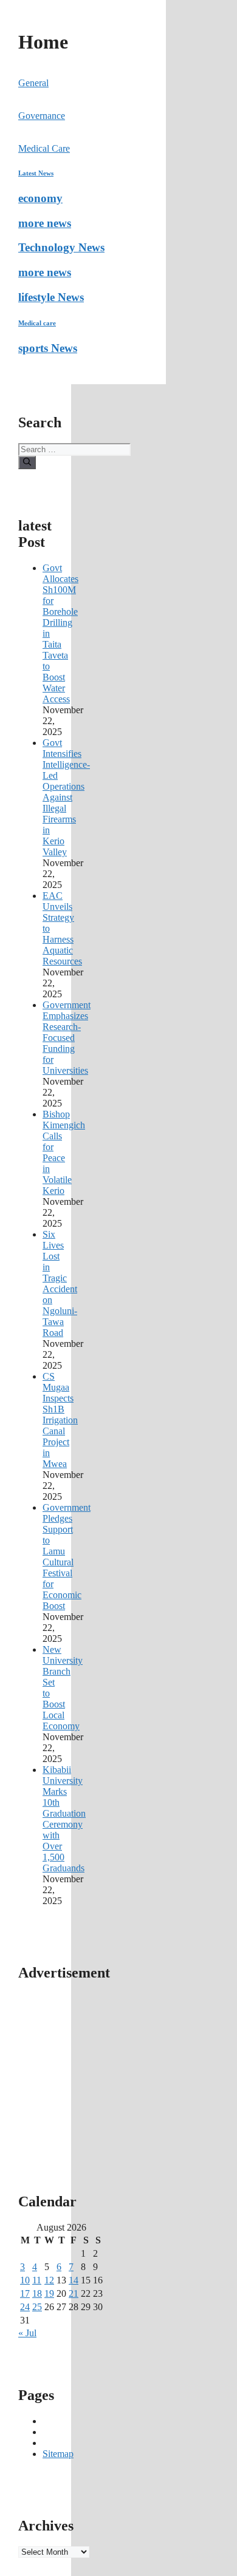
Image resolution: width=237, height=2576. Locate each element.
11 (37, 2280)
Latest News (36, 173)
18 (37, 2293)
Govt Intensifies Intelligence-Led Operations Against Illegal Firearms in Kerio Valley (66, 797)
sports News (48, 348)
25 (37, 2307)
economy (40, 198)
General (33, 83)
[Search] (27, 463)
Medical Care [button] (44, 148)
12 (49, 2280)
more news (45, 223)
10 (25, 2280)
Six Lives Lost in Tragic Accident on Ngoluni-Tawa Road (60, 1283)
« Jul (27, 2333)
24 (25, 2307)
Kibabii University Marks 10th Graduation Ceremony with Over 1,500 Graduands (64, 1819)
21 (74, 2293)
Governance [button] (42, 116)
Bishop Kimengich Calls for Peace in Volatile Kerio (64, 1152)
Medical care (37, 323)
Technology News (61, 247)
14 (74, 2280)
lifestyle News (51, 297)
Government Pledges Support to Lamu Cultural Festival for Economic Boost (67, 1557)
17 (25, 2293)
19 (49, 2293)
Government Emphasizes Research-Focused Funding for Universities (67, 1038)
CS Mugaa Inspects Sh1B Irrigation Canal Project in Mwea (60, 1420)
